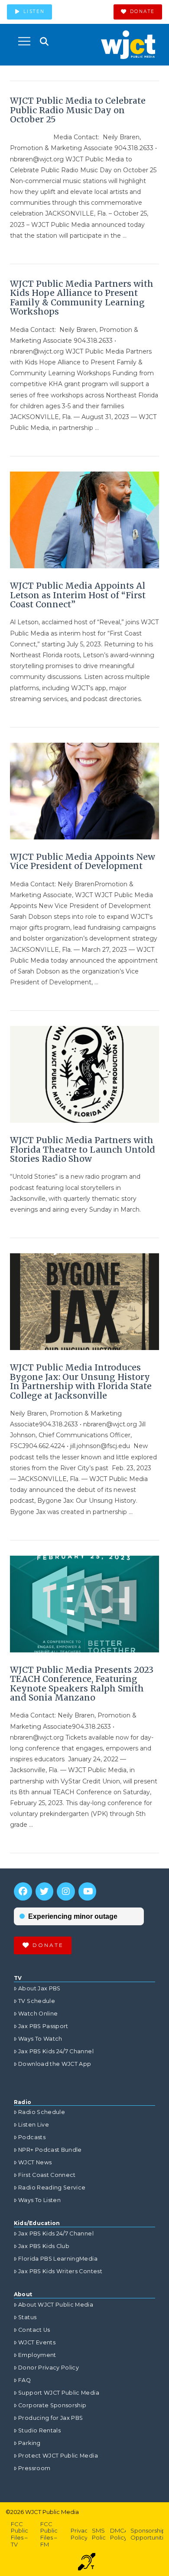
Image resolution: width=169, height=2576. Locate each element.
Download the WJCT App (55, 2064)
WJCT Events (37, 2342)
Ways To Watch (40, 2039)
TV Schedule (37, 2001)
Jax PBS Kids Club (44, 2246)
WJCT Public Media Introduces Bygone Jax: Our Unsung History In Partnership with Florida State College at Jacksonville (81, 1381)
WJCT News (35, 2162)
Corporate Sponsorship (52, 2405)
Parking (29, 2443)
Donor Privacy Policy (49, 2368)
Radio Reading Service (52, 2188)
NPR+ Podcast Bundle (50, 2150)
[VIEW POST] (84, 520)
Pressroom (34, 2468)
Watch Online (38, 2014)
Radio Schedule (42, 2112)
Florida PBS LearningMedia (58, 2259)
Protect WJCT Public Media (58, 2456)
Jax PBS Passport (43, 2026)
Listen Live (34, 2125)
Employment (37, 2355)
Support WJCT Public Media (59, 2393)
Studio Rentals (39, 2430)
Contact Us (34, 2330)
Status (27, 2317)
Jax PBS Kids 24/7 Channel (56, 2051)
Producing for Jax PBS (50, 2418)
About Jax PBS (39, 1988)
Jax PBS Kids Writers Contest (60, 2271)
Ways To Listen (39, 2200)
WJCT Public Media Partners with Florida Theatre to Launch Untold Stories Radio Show (83, 1149)
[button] (24, 41)
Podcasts (32, 2137)
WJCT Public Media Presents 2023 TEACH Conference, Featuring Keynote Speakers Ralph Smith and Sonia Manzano (82, 1684)
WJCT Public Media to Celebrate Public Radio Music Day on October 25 (78, 110)
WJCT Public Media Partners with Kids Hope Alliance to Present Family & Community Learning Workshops (82, 298)
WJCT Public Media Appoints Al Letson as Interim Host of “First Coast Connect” (78, 595)
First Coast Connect (47, 2175)
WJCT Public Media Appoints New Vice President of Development (83, 862)
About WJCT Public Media (56, 2305)
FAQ (24, 2380)
